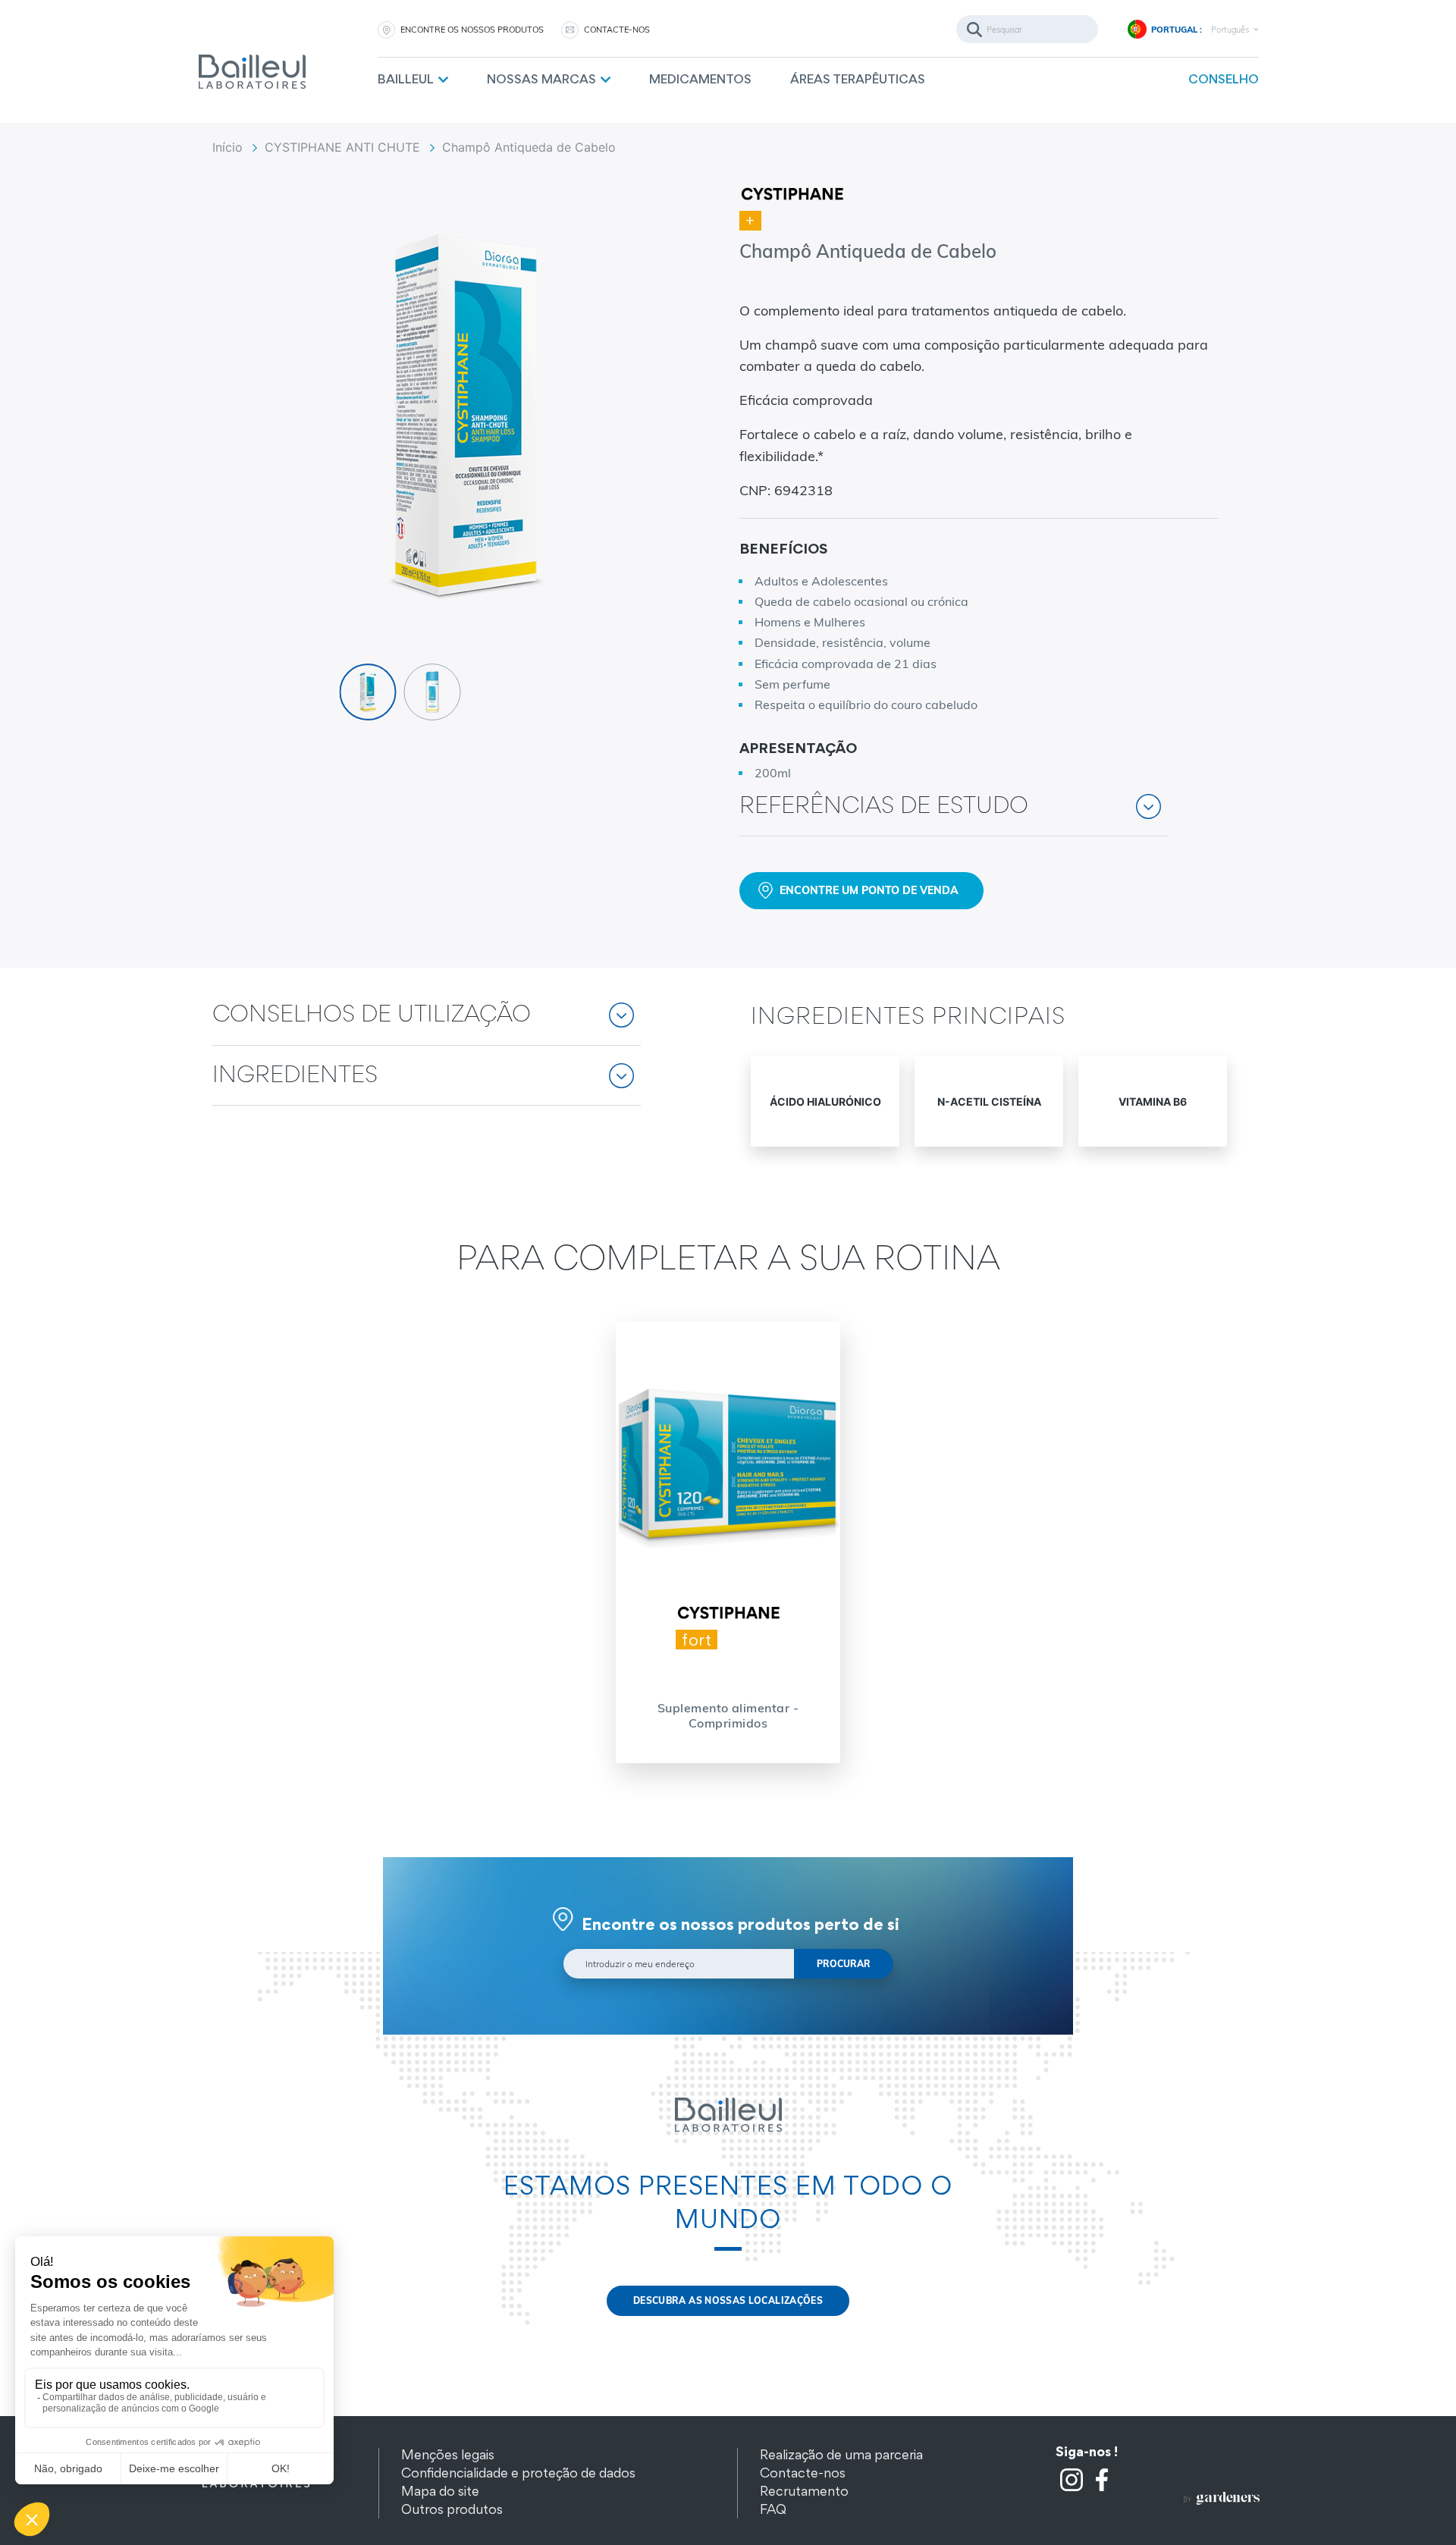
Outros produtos (452, 2509)
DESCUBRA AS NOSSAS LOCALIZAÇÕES (728, 2300)
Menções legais (448, 2454)
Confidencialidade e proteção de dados (518, 2473)
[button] (954, 816)
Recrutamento (804, 2491)
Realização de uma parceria (841, 2454)
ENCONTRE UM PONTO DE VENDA (869, 890)
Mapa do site (440, 2491)
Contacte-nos (803, 2473)
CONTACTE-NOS (617, 30)
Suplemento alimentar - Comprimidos (728, 1715)
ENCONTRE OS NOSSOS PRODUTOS (472, 30)
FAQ (773, 2509)
